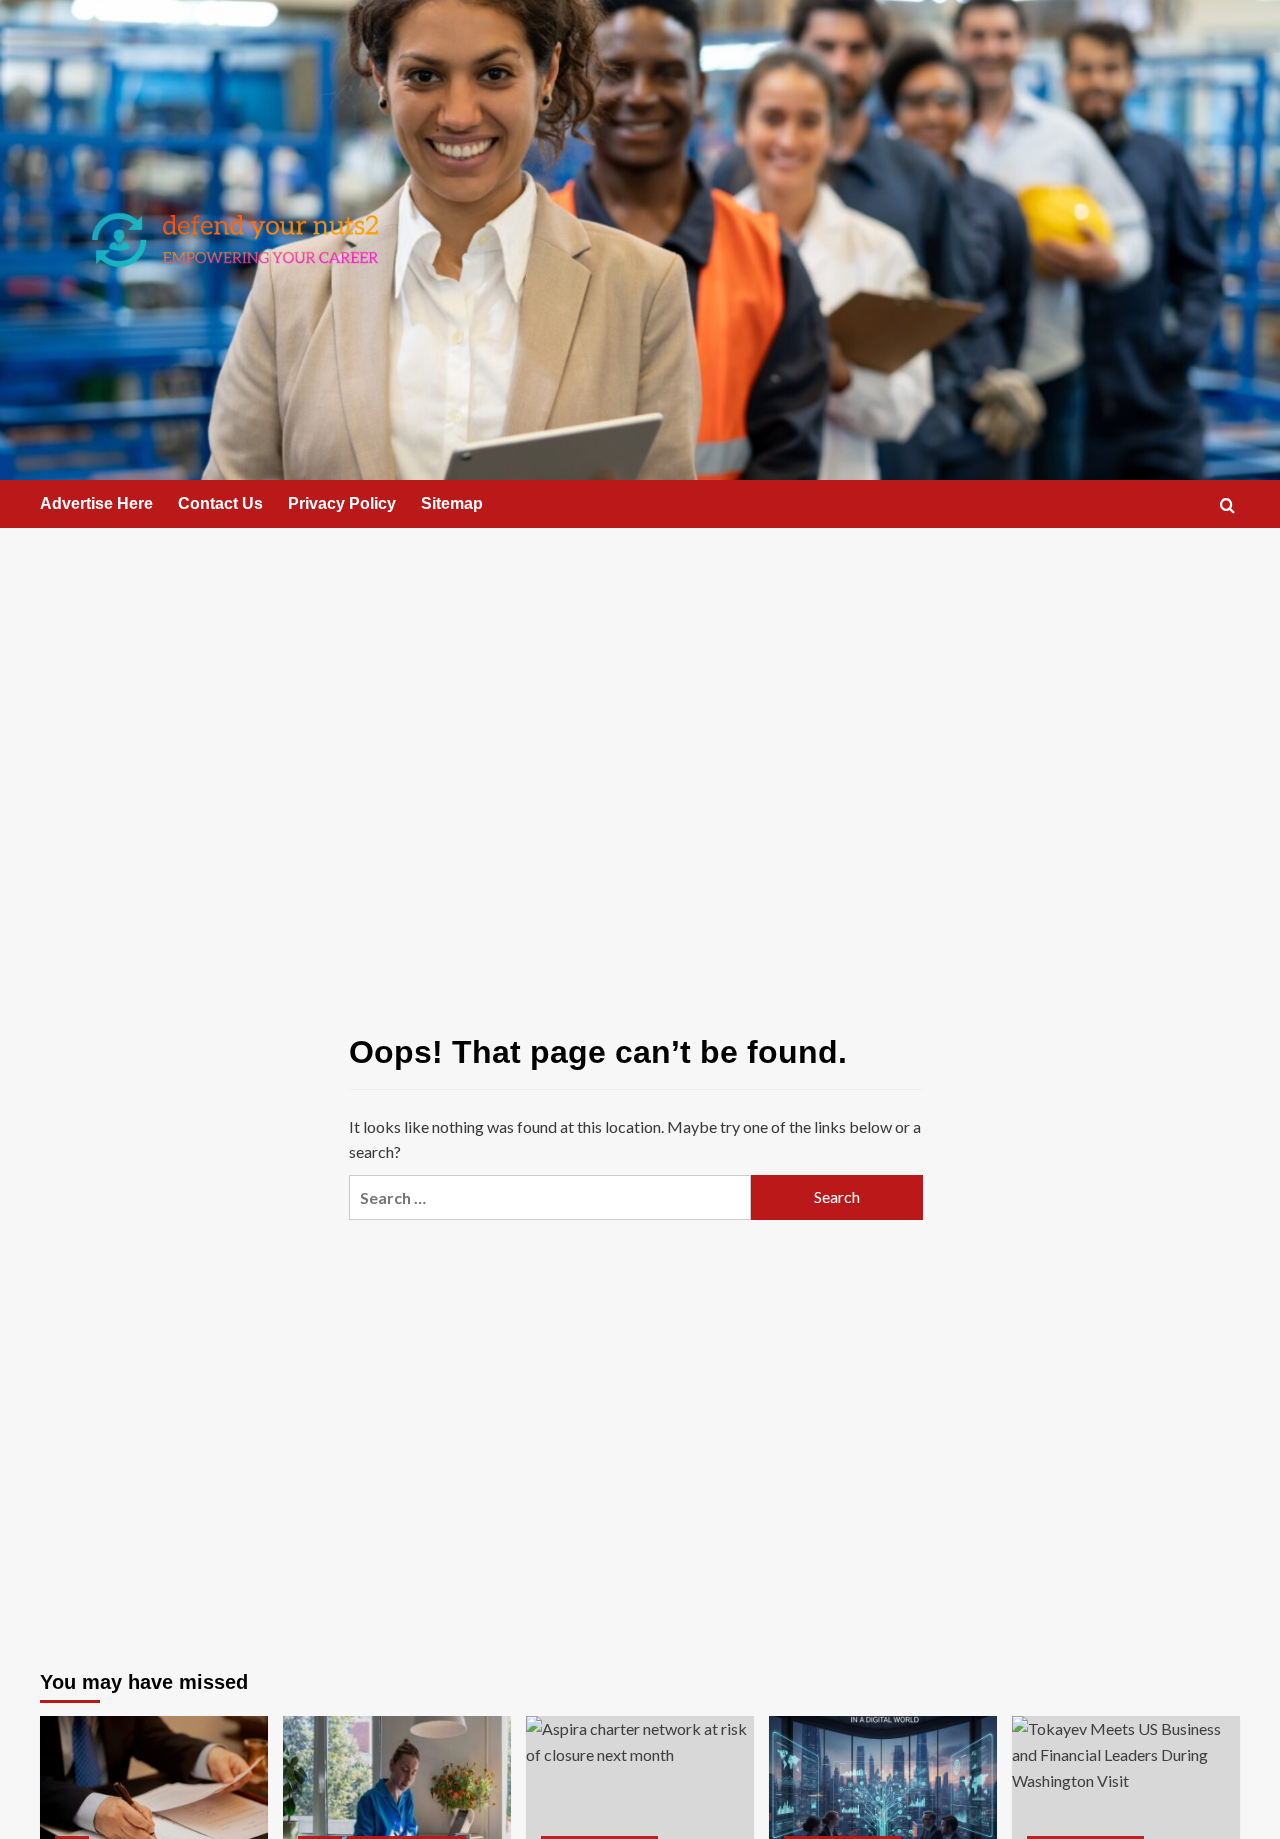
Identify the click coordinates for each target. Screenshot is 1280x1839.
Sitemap (452, 503)
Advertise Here (96, 503)
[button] (1227, 505)
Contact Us (220, 503)
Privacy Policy (342, 503)
